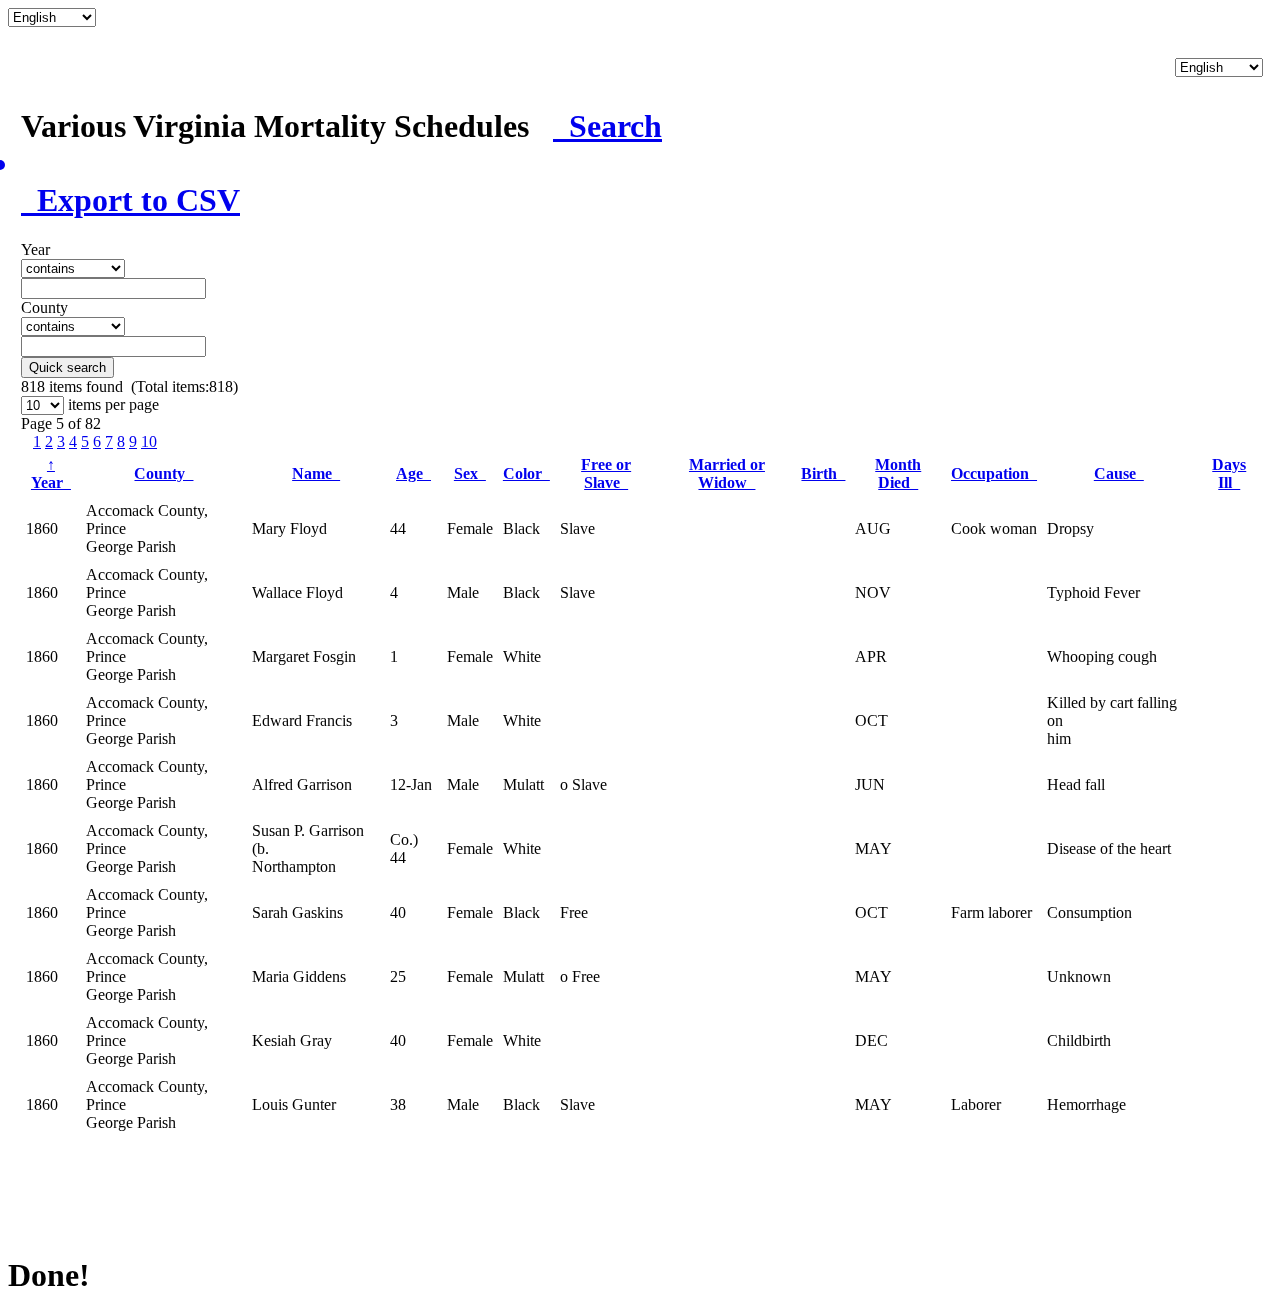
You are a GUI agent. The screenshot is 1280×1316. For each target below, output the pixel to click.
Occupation (994, 473)
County (163, 473)
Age (413, 473)
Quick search (67, 367)
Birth (823, 473)
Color (526, 473)
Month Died (898, 473)
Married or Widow (727, 473)
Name (316, 473)
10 (149, 441)
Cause (1119, 473)
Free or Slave (606, 473)
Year (51, 473)
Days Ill (1229, 473)
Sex (470, 473)
